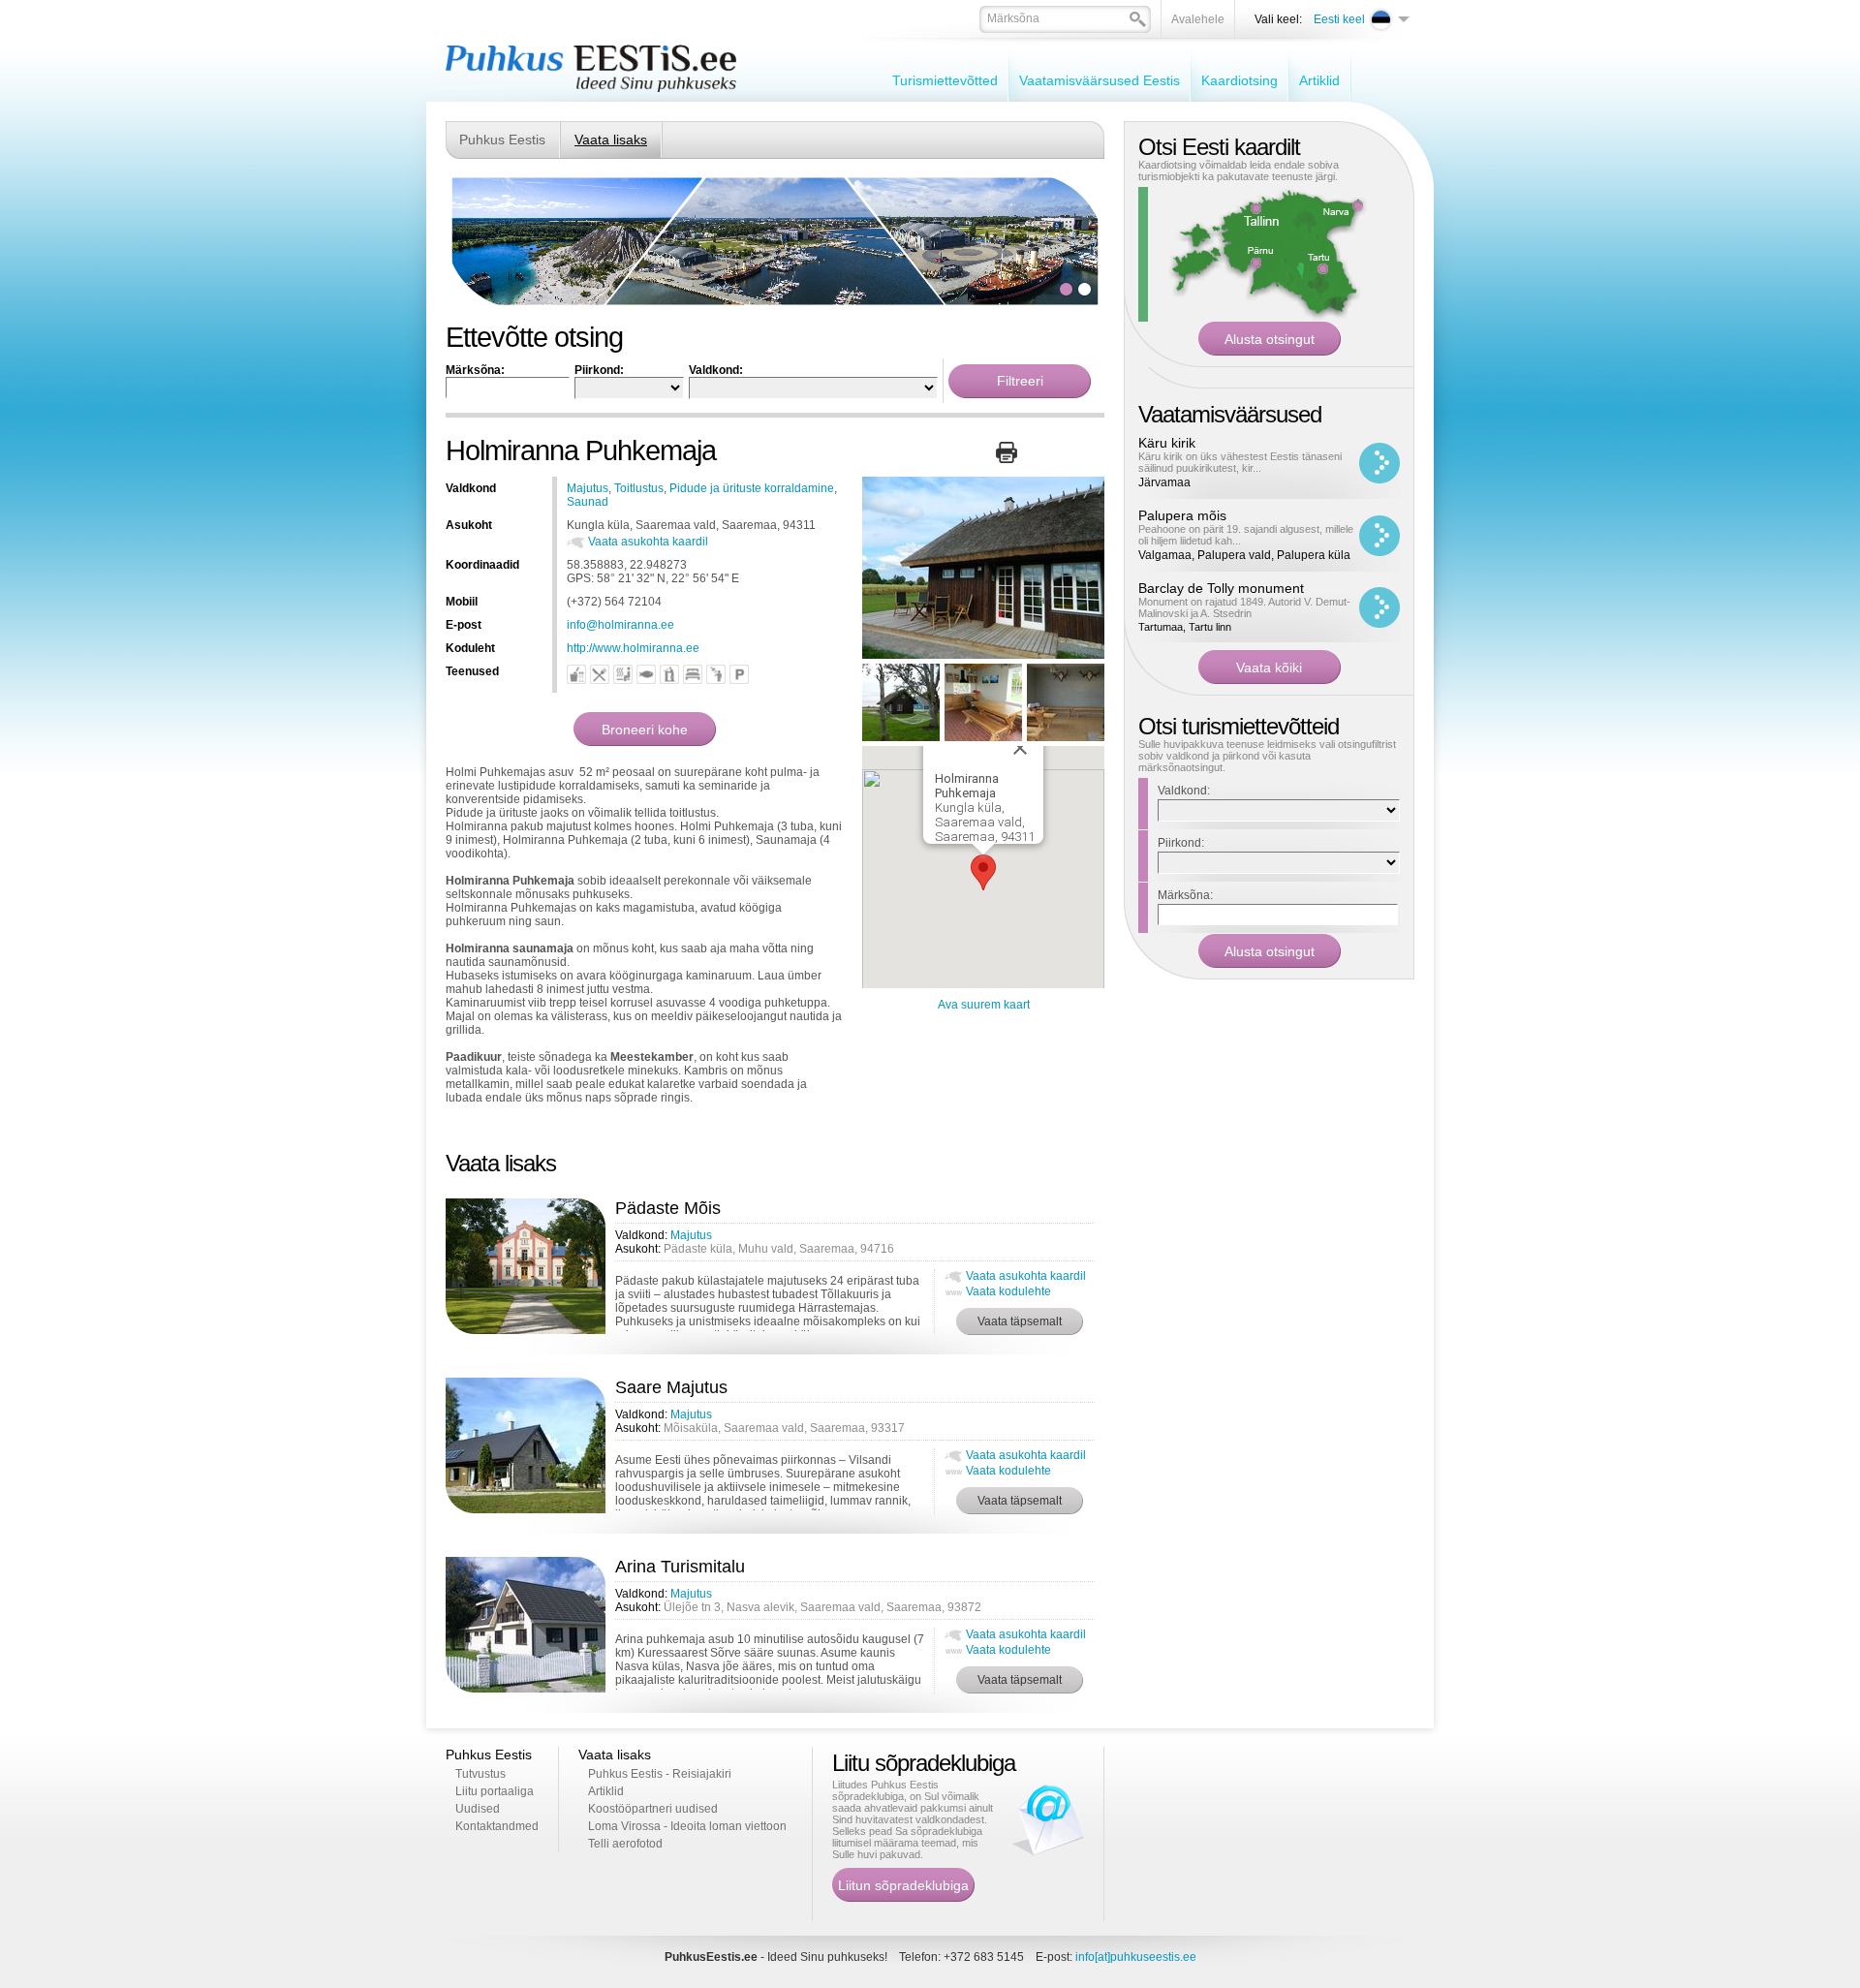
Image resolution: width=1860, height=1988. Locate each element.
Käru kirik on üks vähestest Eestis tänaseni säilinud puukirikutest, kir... (1240, 462)
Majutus (588, 488)
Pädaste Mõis (668, 1208)
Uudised (478, 1809)
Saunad (588, 502)
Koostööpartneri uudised (653, 1809)
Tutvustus (480, 1774)
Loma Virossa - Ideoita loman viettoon (687, 1826)
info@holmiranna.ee (620, 625)
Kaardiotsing (1240, 80)
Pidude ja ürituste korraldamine (752, 488)
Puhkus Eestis (502, 140)
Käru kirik (1167, 443)
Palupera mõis (1182, 515)
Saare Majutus (671, 1387)
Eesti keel (1339, 19)
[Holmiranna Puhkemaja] (983, 655)
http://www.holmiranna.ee (633, 648)
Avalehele (1198, 19)
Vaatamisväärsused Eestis (1100, 80)
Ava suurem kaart (984, 1005)
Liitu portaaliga (495, 1791)
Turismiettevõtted (945, 80)
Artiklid (1319, 80)
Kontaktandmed (497, 1826)
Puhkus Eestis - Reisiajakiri (660, 1774)
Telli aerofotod (625, 1844)
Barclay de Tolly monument (1221, 588)
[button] (983, 872)
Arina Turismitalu (680, 1567)
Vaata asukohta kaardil (648, 542)
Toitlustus (639, 488)
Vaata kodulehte (1008, 1291)
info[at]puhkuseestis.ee (1136, 1957)
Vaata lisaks (611, 140)
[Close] (1020, 748)
